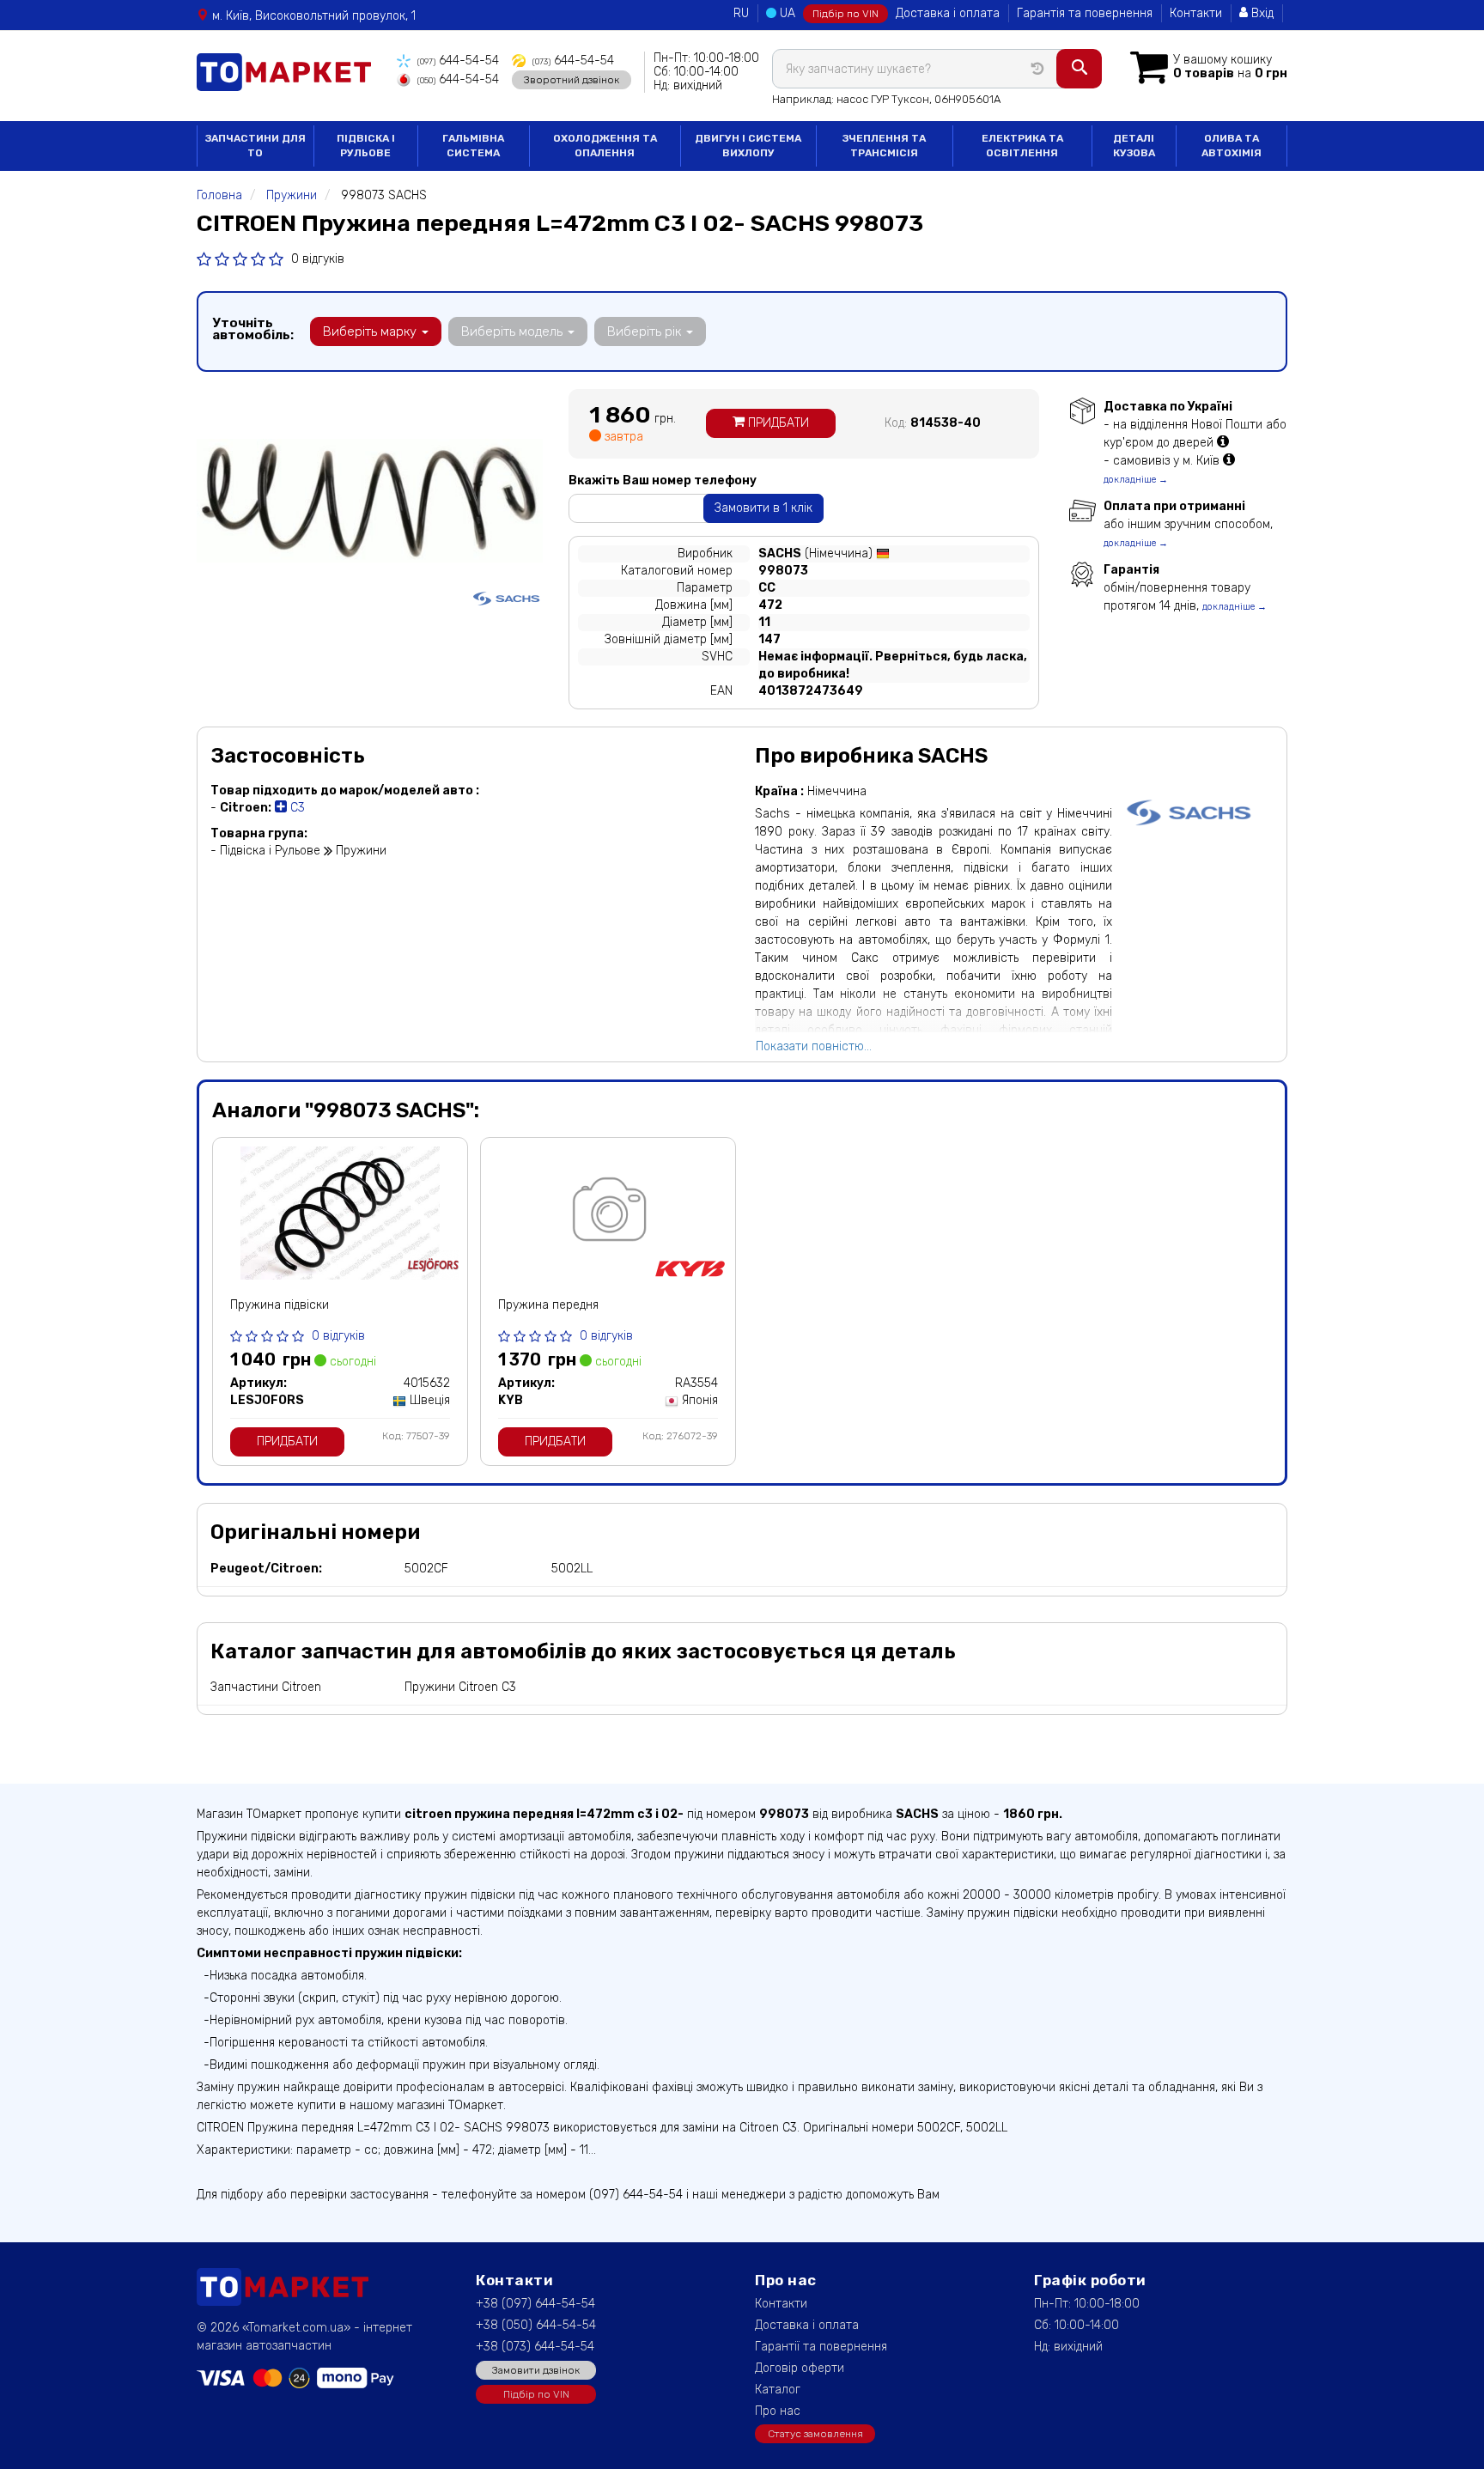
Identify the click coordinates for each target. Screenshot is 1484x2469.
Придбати (777, 423)
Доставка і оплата (948, 13)
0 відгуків (318, 259)
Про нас (778, 2411)
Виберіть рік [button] (646, 331)
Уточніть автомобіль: (253, 329)
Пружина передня (548, 1305)
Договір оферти (800, 2368)
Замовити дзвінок (536, 2370)
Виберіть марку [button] (371, 331)
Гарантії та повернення (821, 2347)
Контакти (1196, 13)
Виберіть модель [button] (514, 331)
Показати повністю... (814, 1046)
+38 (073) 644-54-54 (535, 2347)
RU (741, 13)
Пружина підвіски (280, 1305)
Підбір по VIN (845, 14)
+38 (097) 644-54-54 (535, 2304)
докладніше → (1136, 480)
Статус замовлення (815, 2434)
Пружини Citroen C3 (460, 1687)
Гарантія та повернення (1085, 13)
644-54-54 (458, 61)
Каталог (778, 2390)
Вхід (1261, 13)
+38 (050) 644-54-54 (536, 2325)
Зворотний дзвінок (572, 80)
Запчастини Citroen (266, 1687)
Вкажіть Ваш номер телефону (663, 480)
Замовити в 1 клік (763, 508)
